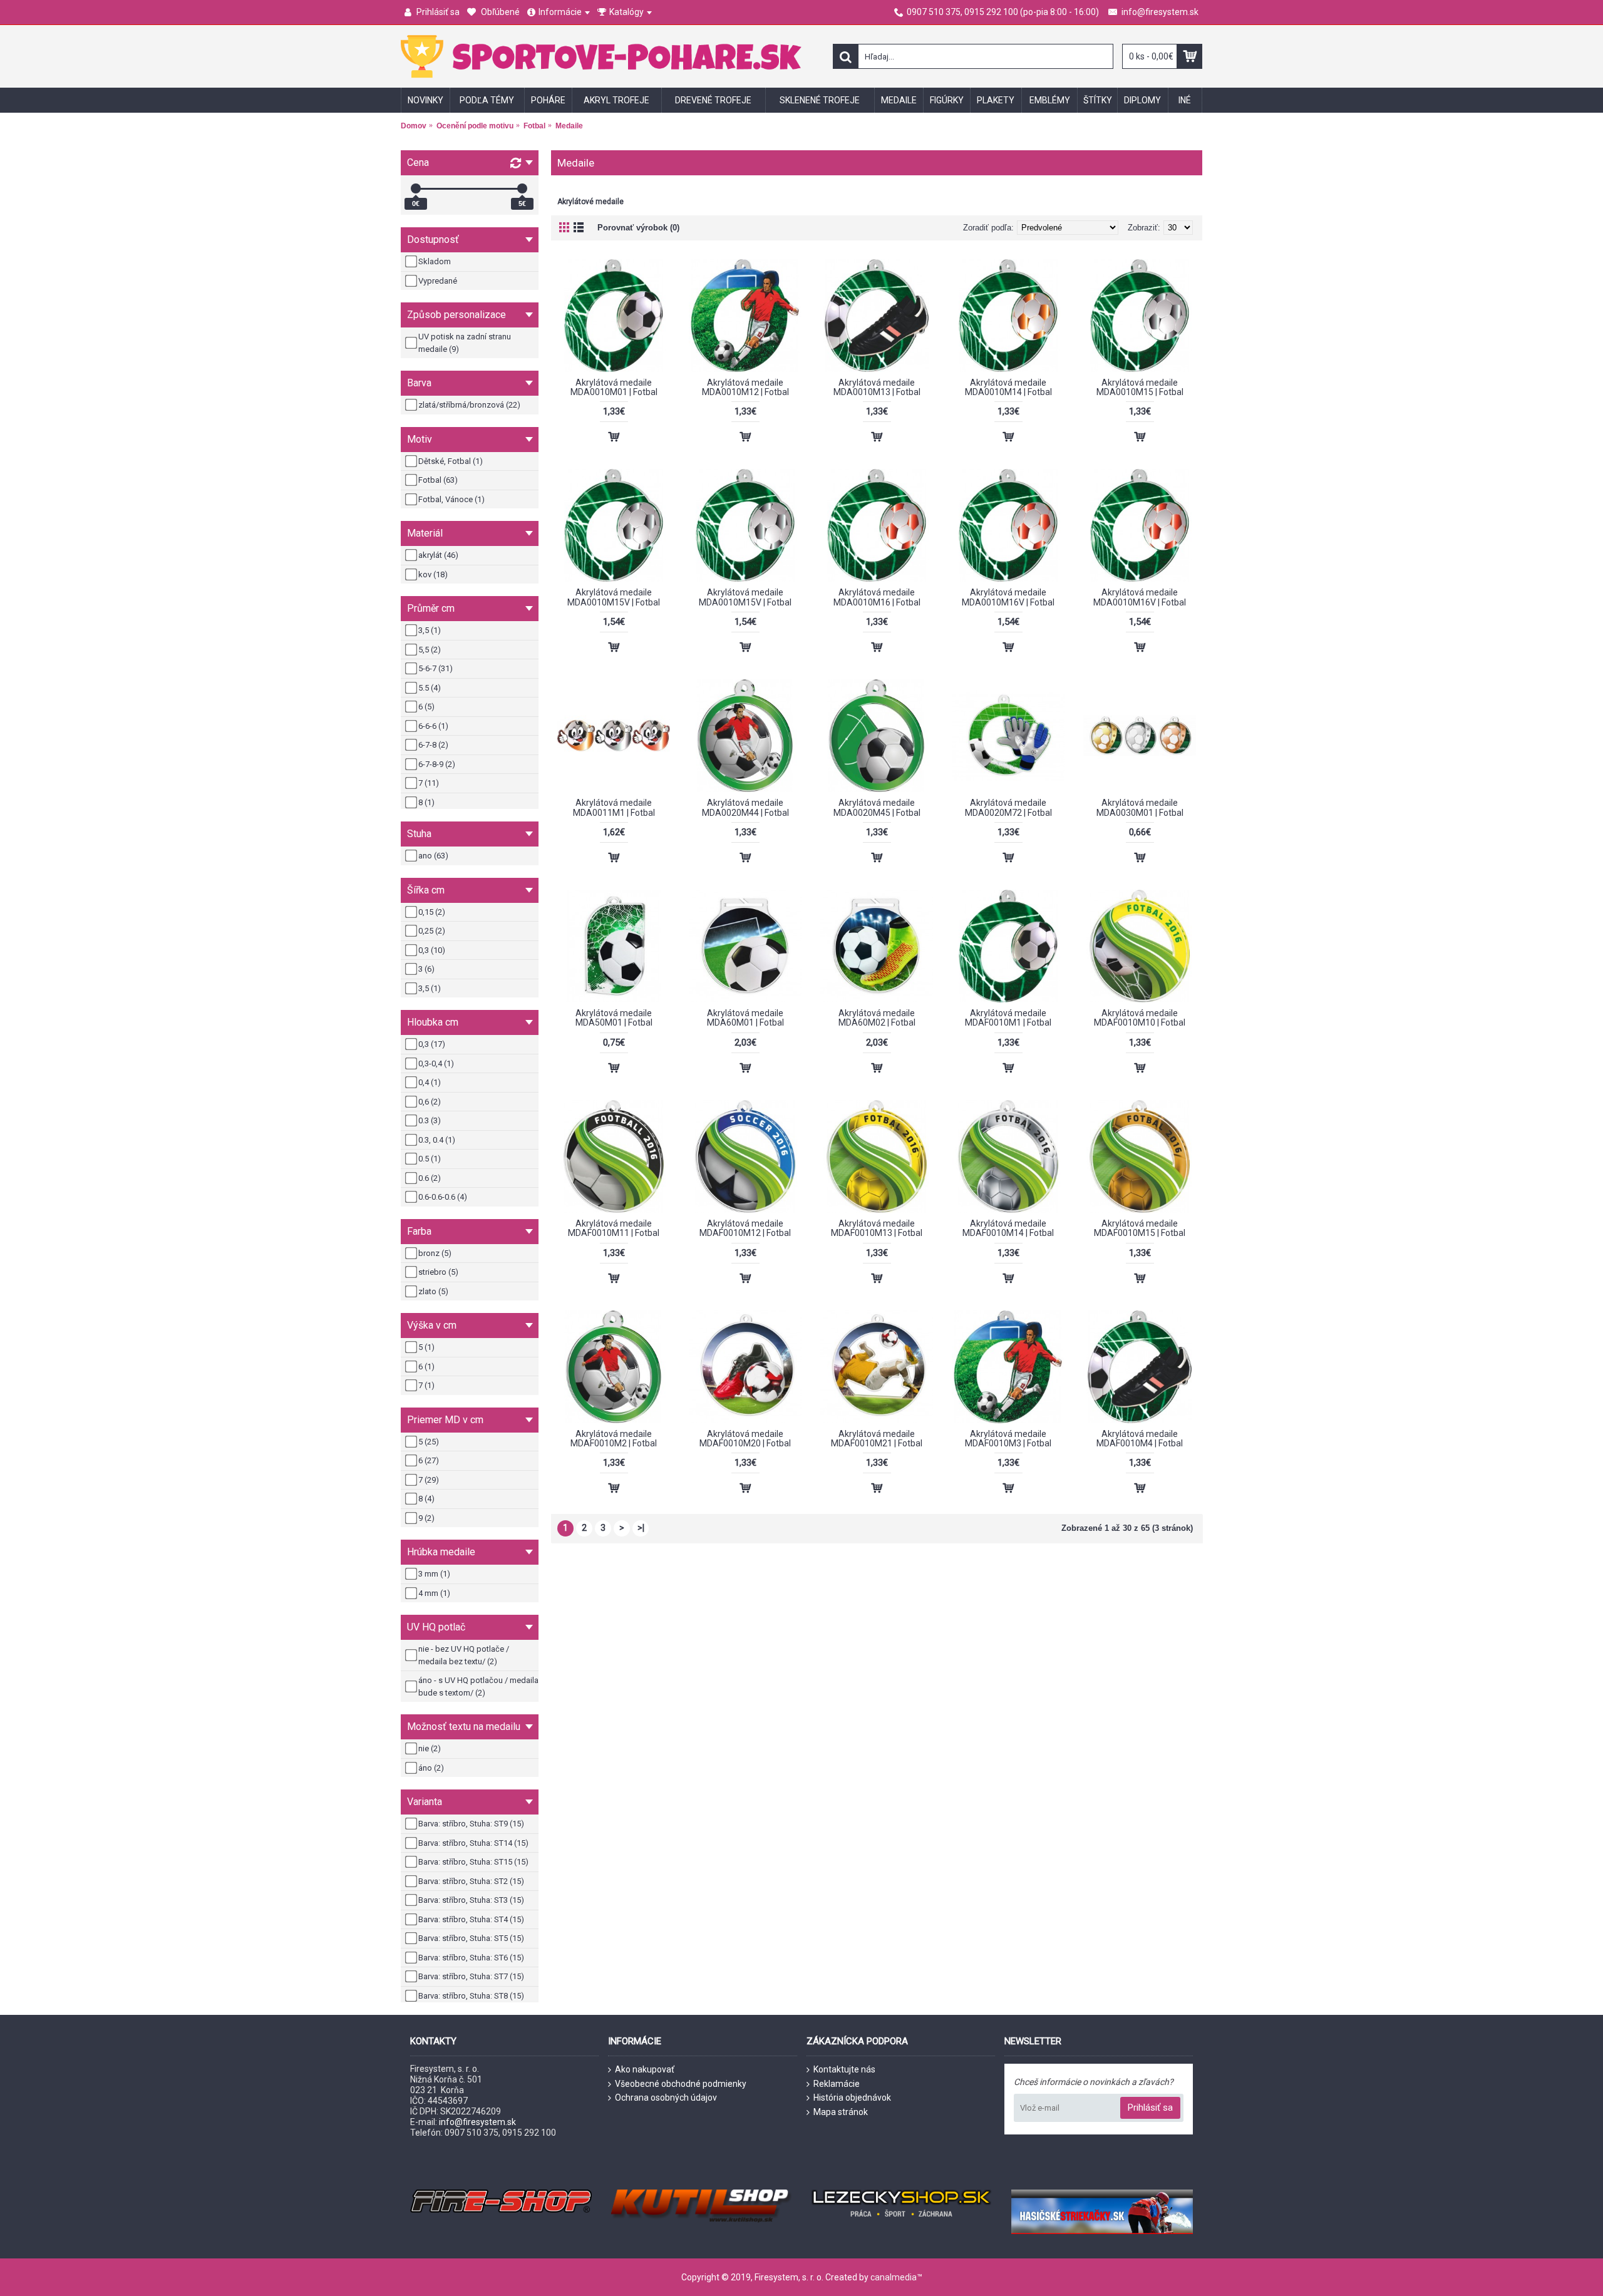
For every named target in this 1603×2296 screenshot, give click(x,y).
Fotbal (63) (438, 480)
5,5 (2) (430, 650)
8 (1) (426, 802)
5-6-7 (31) (436, 668)
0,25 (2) (432, 931)
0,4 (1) (430, 1082)
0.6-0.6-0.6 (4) (443, 1197)
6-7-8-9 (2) (437, 764)
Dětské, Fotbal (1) (451, 461)
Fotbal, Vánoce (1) (451, 499)
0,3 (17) (432, 1044)
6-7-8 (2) (433, 745)
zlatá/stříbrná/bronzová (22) (469, 405)
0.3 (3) (430, 1120)
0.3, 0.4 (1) (437, 1140)
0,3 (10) (432, 950)
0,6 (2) (430, 1102)
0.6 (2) (430, 1178)
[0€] (416, 188)
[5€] (522, 188)
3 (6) (426, 969)
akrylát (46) (438, 555)
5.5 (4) (430, 688)
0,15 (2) (432, 912)
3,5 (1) (430, 630)
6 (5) (426, 707)
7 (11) (429, 783)
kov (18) (433, 574)
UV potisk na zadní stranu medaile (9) (465, 343)
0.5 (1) (430, 1159)
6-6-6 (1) (433, 726)
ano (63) (433, 856)
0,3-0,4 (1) (436, 1063)
